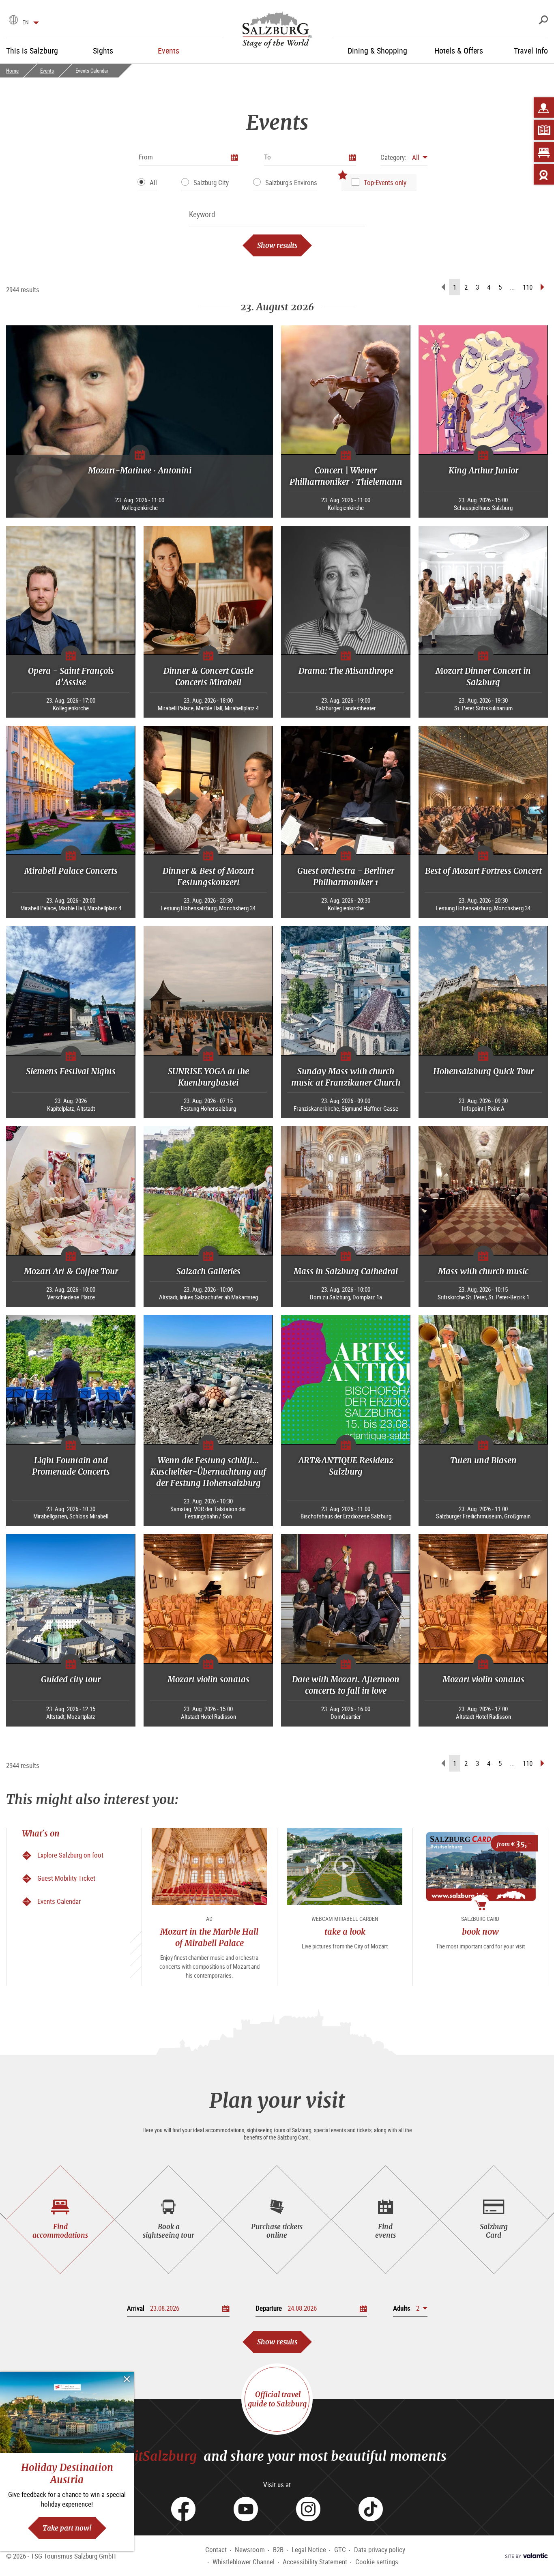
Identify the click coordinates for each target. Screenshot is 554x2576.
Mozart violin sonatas (208, 1679)
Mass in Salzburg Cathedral (346, 1271)
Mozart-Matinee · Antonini (140, 470)
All (153, 182)
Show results (277, 245)
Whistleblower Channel (244, 2562)
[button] (404, 157)
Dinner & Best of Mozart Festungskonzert (208, 876)
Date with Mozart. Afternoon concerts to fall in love (346, 1685)
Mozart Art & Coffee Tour (71, 1271)
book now (480, 1932)
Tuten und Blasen (483, 1460)
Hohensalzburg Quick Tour (483, 1071)
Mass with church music (483, 1271)
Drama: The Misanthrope (346, 671)
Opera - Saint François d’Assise (71, 676)
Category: (393, 157)
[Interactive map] (544, 108)
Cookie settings (377, 2562)
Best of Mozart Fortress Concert (483, 871)
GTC (340, 2549)
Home (12, 71)
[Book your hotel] (544, 152)
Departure (269, 2308)
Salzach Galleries (208, 1271)
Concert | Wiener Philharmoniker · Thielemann (346, 476)
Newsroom (250, 2549)
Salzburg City (211, 182)
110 (528, 287)
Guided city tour (71, 1679)
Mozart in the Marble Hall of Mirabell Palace (209, 1937)
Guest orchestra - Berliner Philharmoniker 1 (346, 876)
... (512, 287)
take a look (345, 1932)
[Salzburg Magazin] (544, 130)
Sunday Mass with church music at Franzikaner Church (346, 1077)
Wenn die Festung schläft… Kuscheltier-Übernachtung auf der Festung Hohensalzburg (208, 1472)
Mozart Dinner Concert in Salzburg (483, 676)
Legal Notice (309, 2549)
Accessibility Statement (315, 2562)
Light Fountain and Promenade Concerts (71, 1466)
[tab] (60, 2220)
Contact (216, 2549)
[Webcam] (544, 174)
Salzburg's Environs (291, 182)
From (146, 157)
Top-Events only (385, 182)
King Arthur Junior (483, 470)
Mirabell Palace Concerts (71, 871)
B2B (278, 2549)
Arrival (136, 2308)
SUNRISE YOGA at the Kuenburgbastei (208, 1077)
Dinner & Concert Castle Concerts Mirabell (208, 676)
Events (47, 71)
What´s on (41, 1833)
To (267, 157)
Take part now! (67, 2528)
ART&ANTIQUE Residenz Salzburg (346, 1466)
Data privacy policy (380, 2549)
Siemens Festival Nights (71, 1071)
